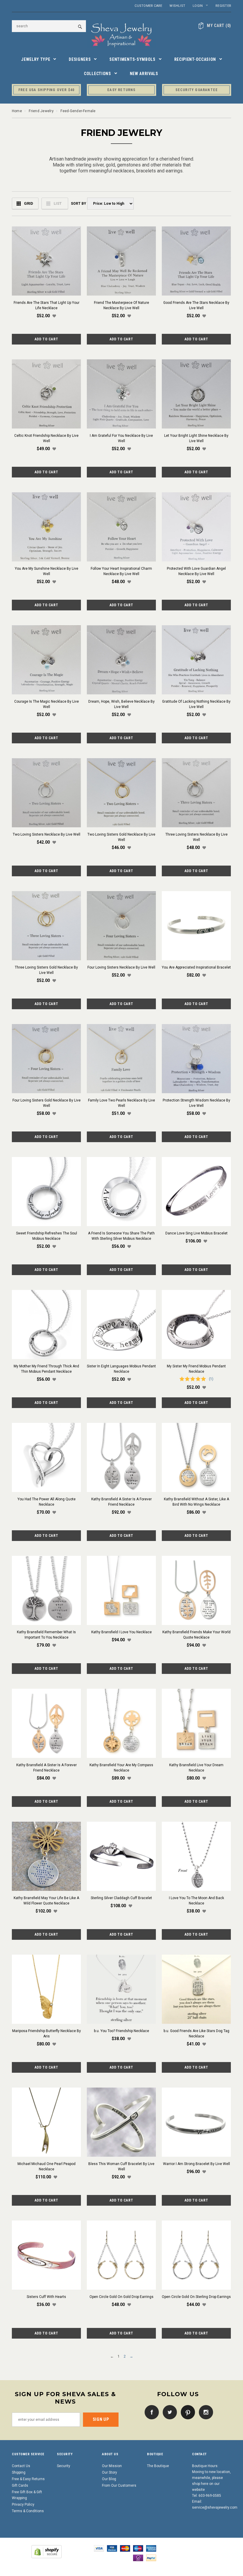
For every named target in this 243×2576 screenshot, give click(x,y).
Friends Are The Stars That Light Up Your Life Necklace (47, 305)
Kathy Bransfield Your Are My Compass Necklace (121, 1768)
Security (64, 2466)
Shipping (19, 2472)
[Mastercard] (125, 2548)
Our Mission (112, 2466)
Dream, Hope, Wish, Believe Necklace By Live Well (121, 704)
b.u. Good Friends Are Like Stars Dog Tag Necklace (196, 2034)
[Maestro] (138, 2548)
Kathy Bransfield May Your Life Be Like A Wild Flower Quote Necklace (46, 1901)
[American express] (151, 2548)
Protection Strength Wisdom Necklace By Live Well (196, 1103)
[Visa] (99, 2548)
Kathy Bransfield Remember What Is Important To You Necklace (46, 1635)
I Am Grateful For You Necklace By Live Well (121, 438)
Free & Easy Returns (28, 2479)
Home (17, 111)
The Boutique (158, 2466)
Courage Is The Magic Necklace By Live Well (47, 704)
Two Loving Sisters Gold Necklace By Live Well (121, 837)
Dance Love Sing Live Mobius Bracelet (196, 1233)
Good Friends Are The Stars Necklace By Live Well (196, 305)
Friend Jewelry (41, 111)
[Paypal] (151, 2558)
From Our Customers (119, 2485)
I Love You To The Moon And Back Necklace (196, 1901)
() (219, 26)
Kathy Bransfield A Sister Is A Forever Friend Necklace (121, 1502)
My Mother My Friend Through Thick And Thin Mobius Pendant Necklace (46, 1369)
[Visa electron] (112, 2548)
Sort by (78, 204)
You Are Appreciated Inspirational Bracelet (196, 967)
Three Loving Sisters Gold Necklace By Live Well (46, 970)
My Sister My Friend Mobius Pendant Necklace (196, 1369)
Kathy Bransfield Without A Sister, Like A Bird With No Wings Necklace (196, 1502)
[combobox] (49, 26)
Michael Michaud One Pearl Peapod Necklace (47, 2166)
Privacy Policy (23, 2504)
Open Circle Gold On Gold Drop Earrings (121, 2297)
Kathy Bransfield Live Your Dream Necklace (196, 1768)
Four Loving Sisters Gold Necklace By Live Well (47, 1103)
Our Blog (109, 2479)
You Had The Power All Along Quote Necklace (47, 1502)
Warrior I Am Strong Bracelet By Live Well (196, 2164)
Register (223, 6)
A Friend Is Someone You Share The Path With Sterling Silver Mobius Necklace (121, 1236)
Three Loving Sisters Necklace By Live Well (196, 837)
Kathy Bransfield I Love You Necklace (121, 1632)
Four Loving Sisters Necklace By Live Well (121, 967)
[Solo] (138, 2558)
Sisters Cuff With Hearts (46, 2297)
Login (198, 6)
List (58, 203)
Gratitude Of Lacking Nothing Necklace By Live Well (196, 704)
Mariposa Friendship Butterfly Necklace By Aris (47, 2034)
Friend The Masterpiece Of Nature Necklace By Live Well (121, 305)
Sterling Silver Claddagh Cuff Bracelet (121, 1898)
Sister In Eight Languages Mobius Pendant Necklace (121, 1369)
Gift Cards (20, 2485)
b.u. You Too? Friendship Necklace (121, 2031)
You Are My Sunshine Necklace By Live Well (47, 571)
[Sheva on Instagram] (204, 2412)
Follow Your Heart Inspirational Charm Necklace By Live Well (121, 571)
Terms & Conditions (28, 2511)
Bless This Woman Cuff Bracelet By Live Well (121, 2166)
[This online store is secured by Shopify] (47, 2551)
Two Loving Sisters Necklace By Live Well (47, 834)
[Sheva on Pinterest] (186, 2412)
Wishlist (177, 6)
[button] (54, 316)
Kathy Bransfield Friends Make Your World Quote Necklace (196, 1635)
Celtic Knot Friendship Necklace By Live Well (46, 438)
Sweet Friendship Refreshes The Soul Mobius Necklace (47, 1236)
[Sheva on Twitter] (168, 2412)
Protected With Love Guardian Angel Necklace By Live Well (196, 571)
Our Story (109, 2472)
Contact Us (21, 2466)
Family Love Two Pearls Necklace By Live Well (121, 1103)
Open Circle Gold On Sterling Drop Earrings (196, 2297)
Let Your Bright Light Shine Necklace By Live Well (196, 438)
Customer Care (148, 6)
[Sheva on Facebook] (150, 2412)
